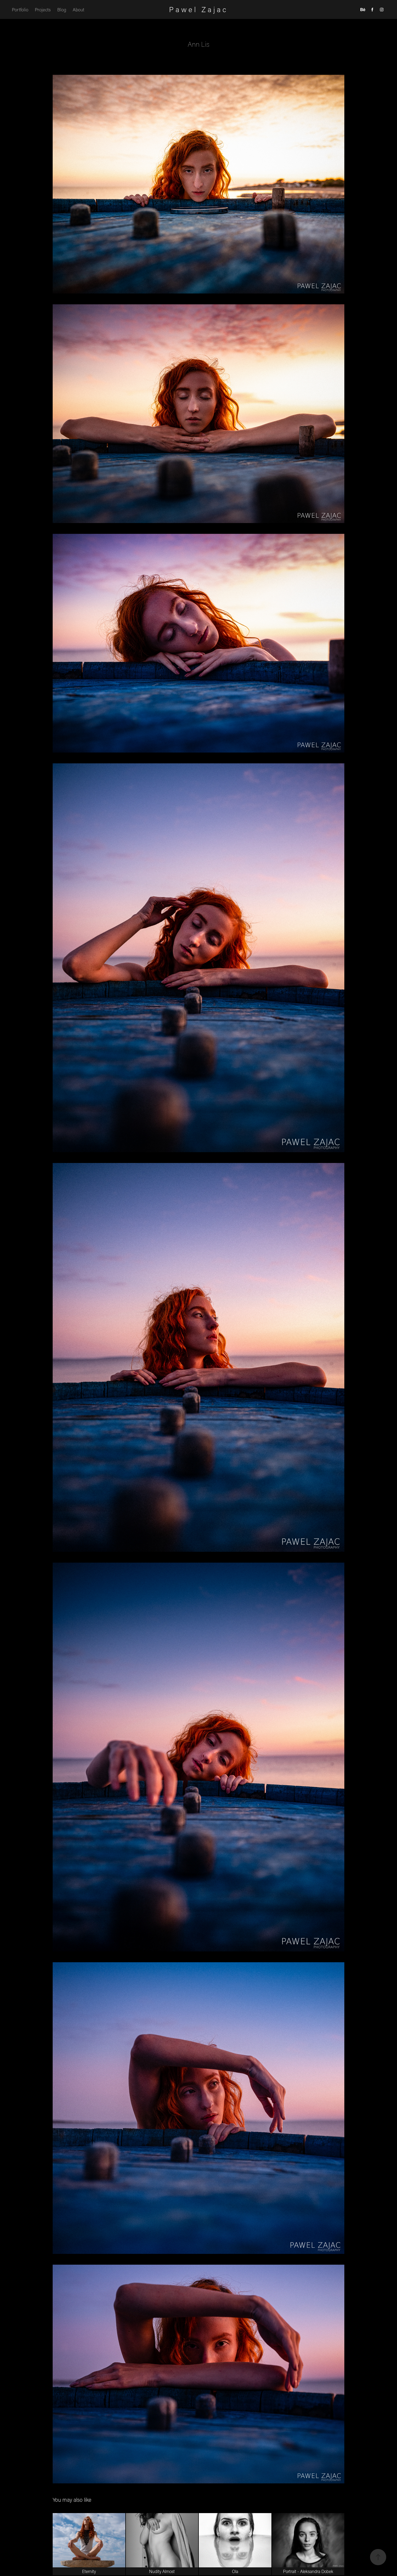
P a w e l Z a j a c (198, 9)
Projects (43, 9)
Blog (62, 9)
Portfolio (20, 9)
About (78, 9)
